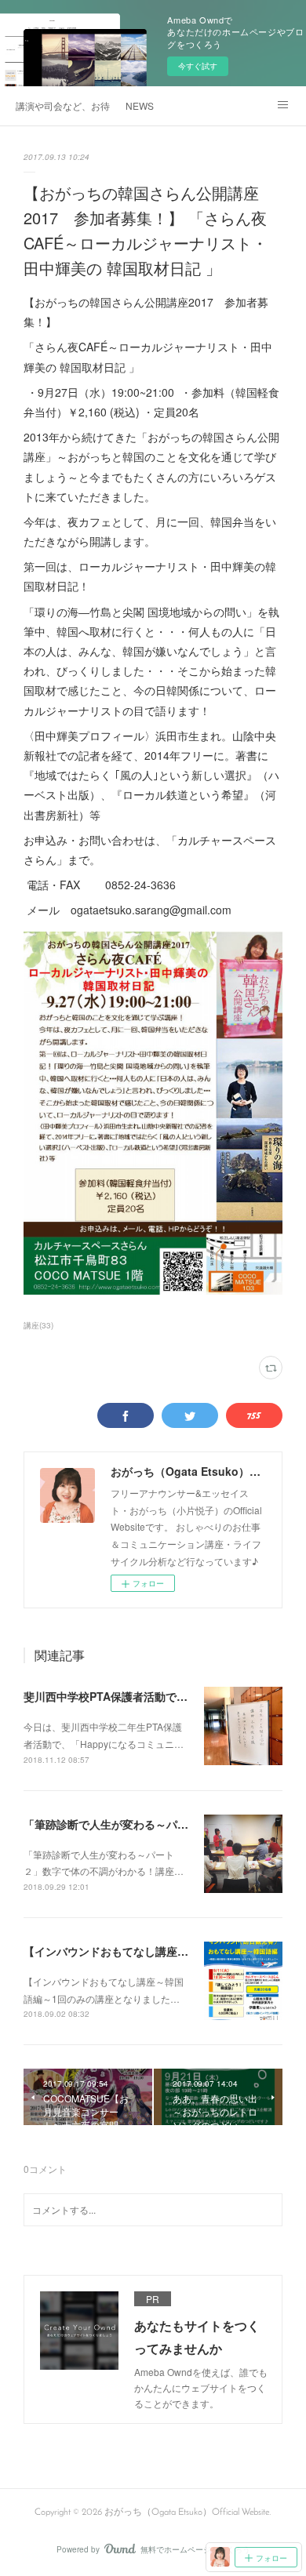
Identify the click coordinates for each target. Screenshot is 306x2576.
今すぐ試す (198, 66)
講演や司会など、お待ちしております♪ (63, 105)
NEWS (140, 105)
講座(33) (38, 1325)
